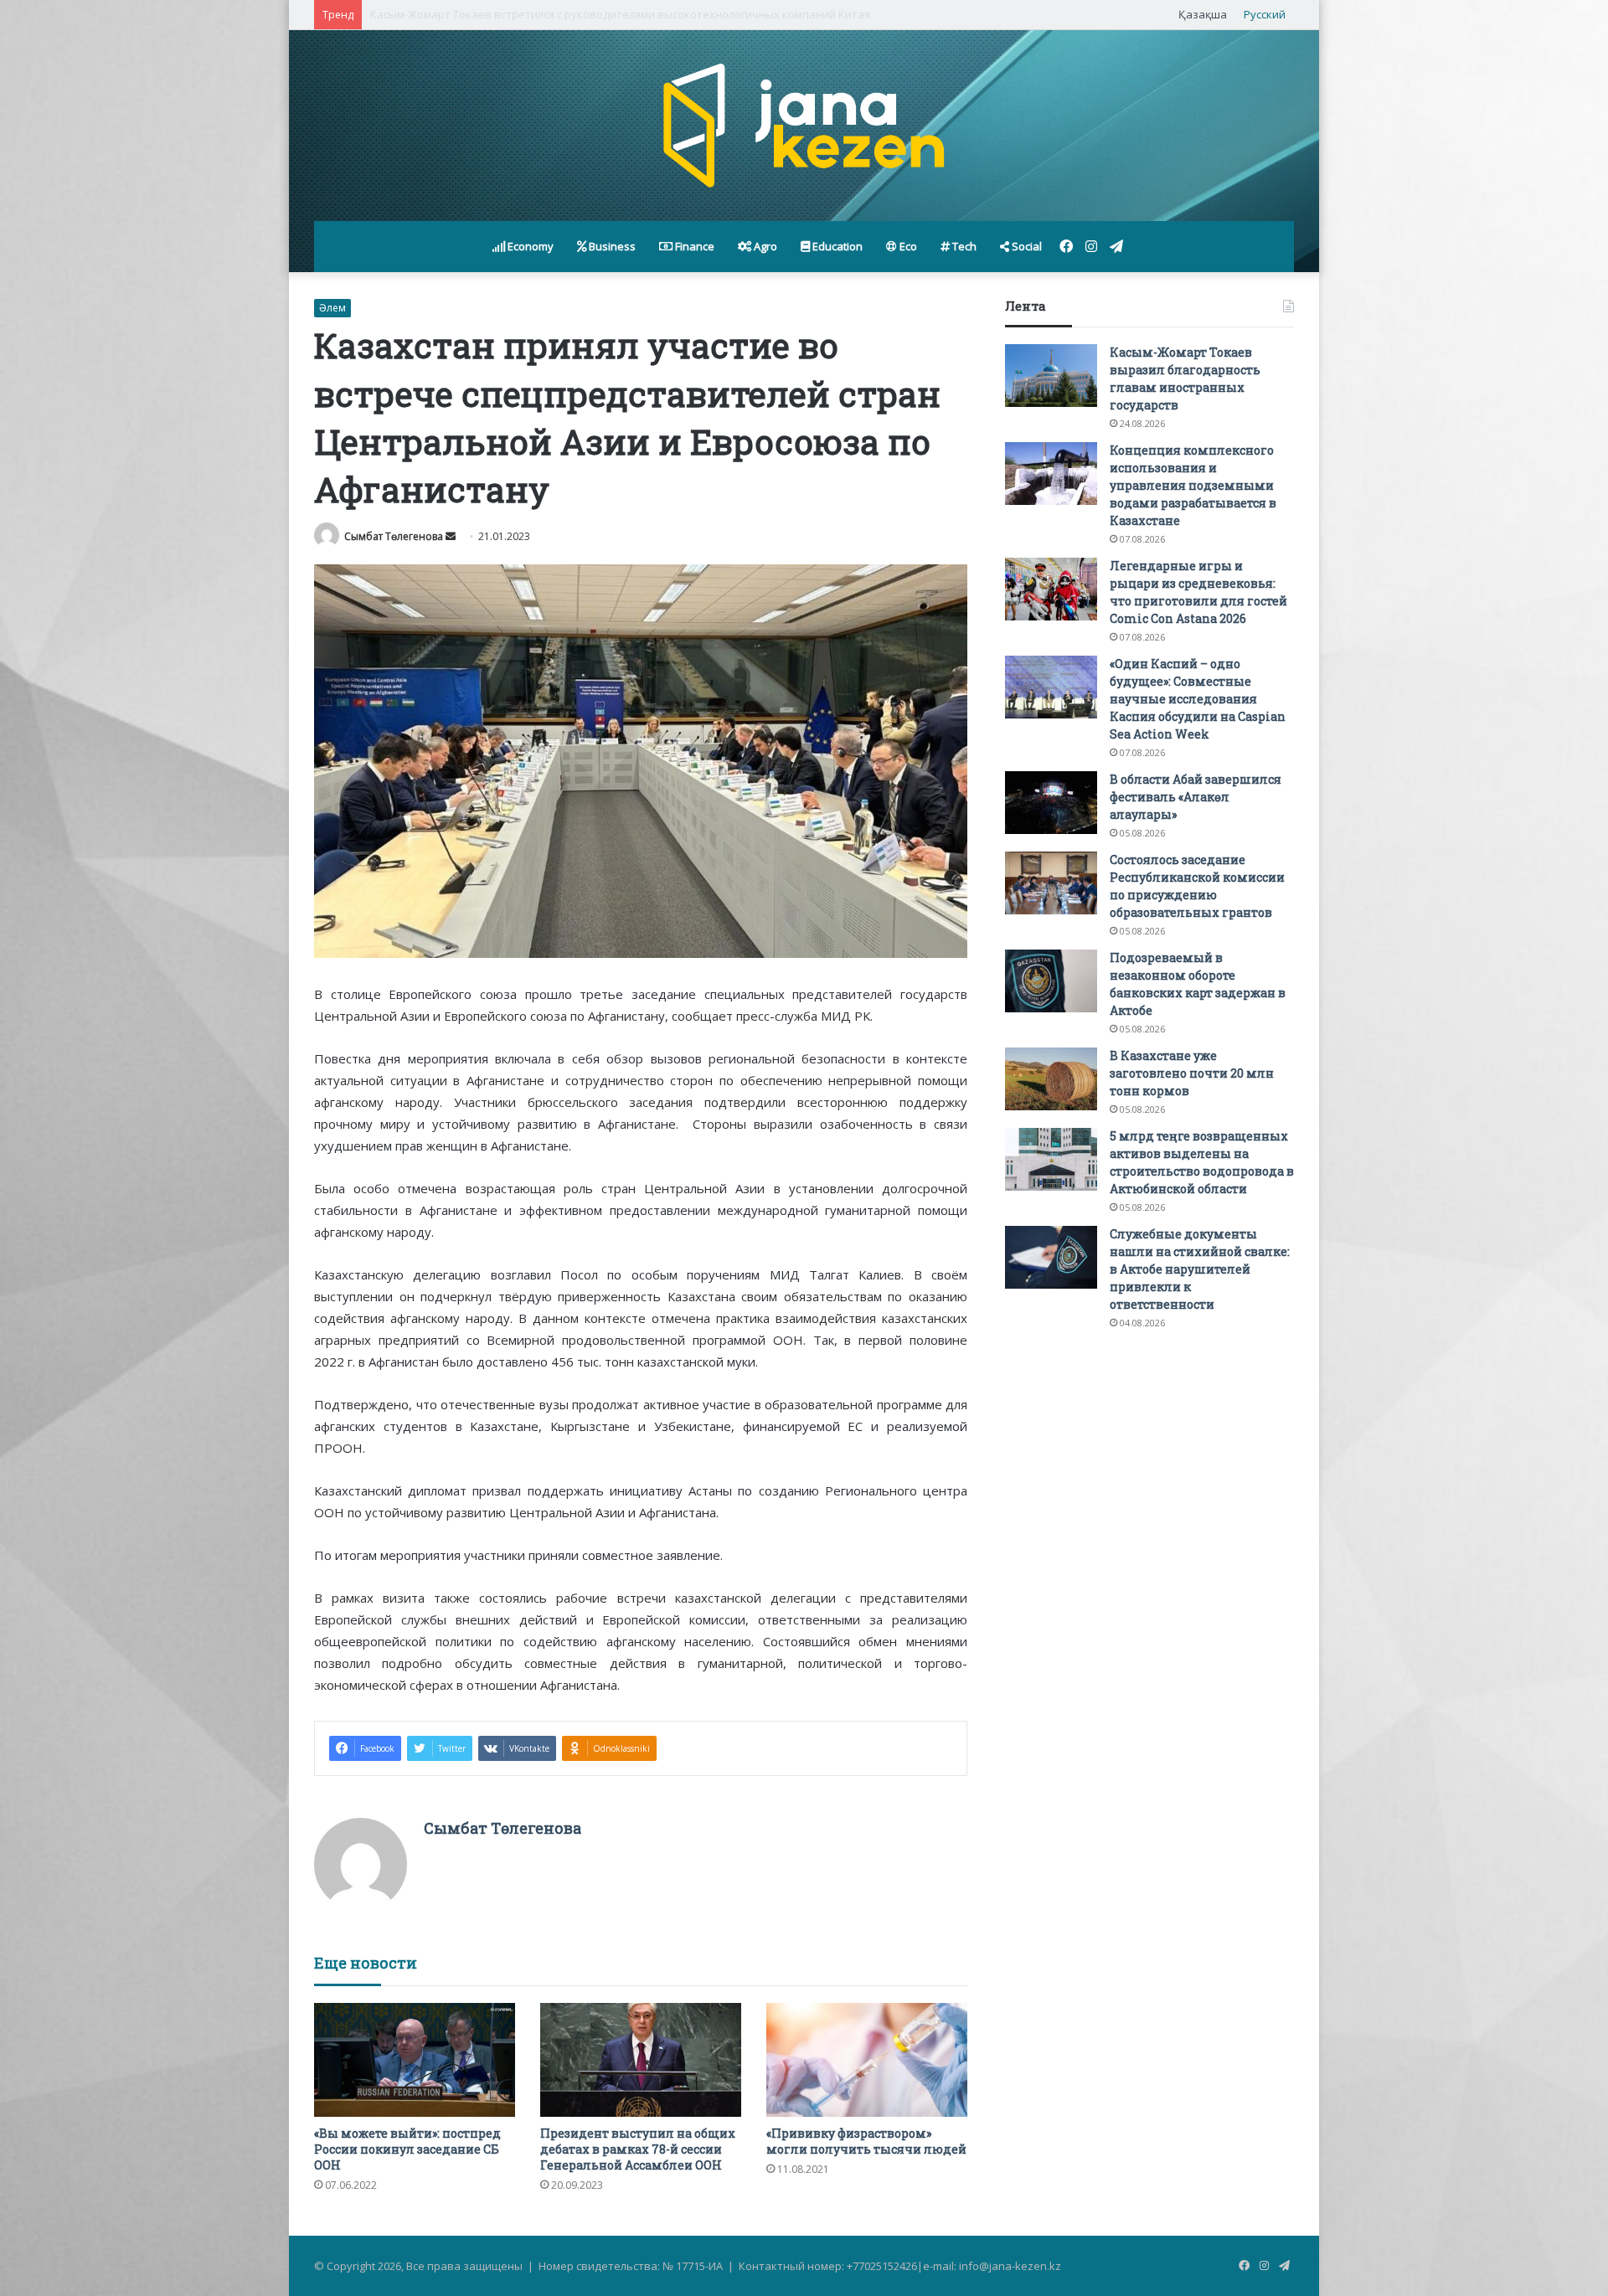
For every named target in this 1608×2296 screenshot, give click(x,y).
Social (1026, 246)
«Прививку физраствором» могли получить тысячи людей (866, 2141)
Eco (907, 246)
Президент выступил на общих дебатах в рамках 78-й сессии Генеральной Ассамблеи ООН (638, 2149)
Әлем (332, 308)
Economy (529, 246)
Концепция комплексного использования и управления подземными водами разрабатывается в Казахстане (1193, 485)
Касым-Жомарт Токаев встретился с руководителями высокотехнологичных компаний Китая (620, 14)
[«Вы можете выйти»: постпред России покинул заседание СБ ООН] (415, 2059)
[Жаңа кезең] (804, 126)
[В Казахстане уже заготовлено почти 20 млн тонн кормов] (1051, 1079)
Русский (1265, 14)
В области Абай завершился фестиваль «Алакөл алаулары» (1196, 797)
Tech (963, 246)
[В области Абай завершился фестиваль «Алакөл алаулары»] (1051, 803)
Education (836, 246)
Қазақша (1203, 14)
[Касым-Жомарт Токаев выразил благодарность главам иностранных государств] (1051, 376)
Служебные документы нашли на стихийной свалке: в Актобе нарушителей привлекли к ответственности (1200, 1269)
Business (611, 246)
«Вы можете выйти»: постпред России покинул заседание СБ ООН (407, 2149)
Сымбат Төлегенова (394, 536)
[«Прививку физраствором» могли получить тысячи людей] (867, 2059)
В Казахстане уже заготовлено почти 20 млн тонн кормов (1192, 1073)
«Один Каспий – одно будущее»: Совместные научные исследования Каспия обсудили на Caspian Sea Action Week (1198, 699)
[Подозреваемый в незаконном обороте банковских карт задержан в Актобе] (1051, 981)
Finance (693, 246)
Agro (764, 246)
